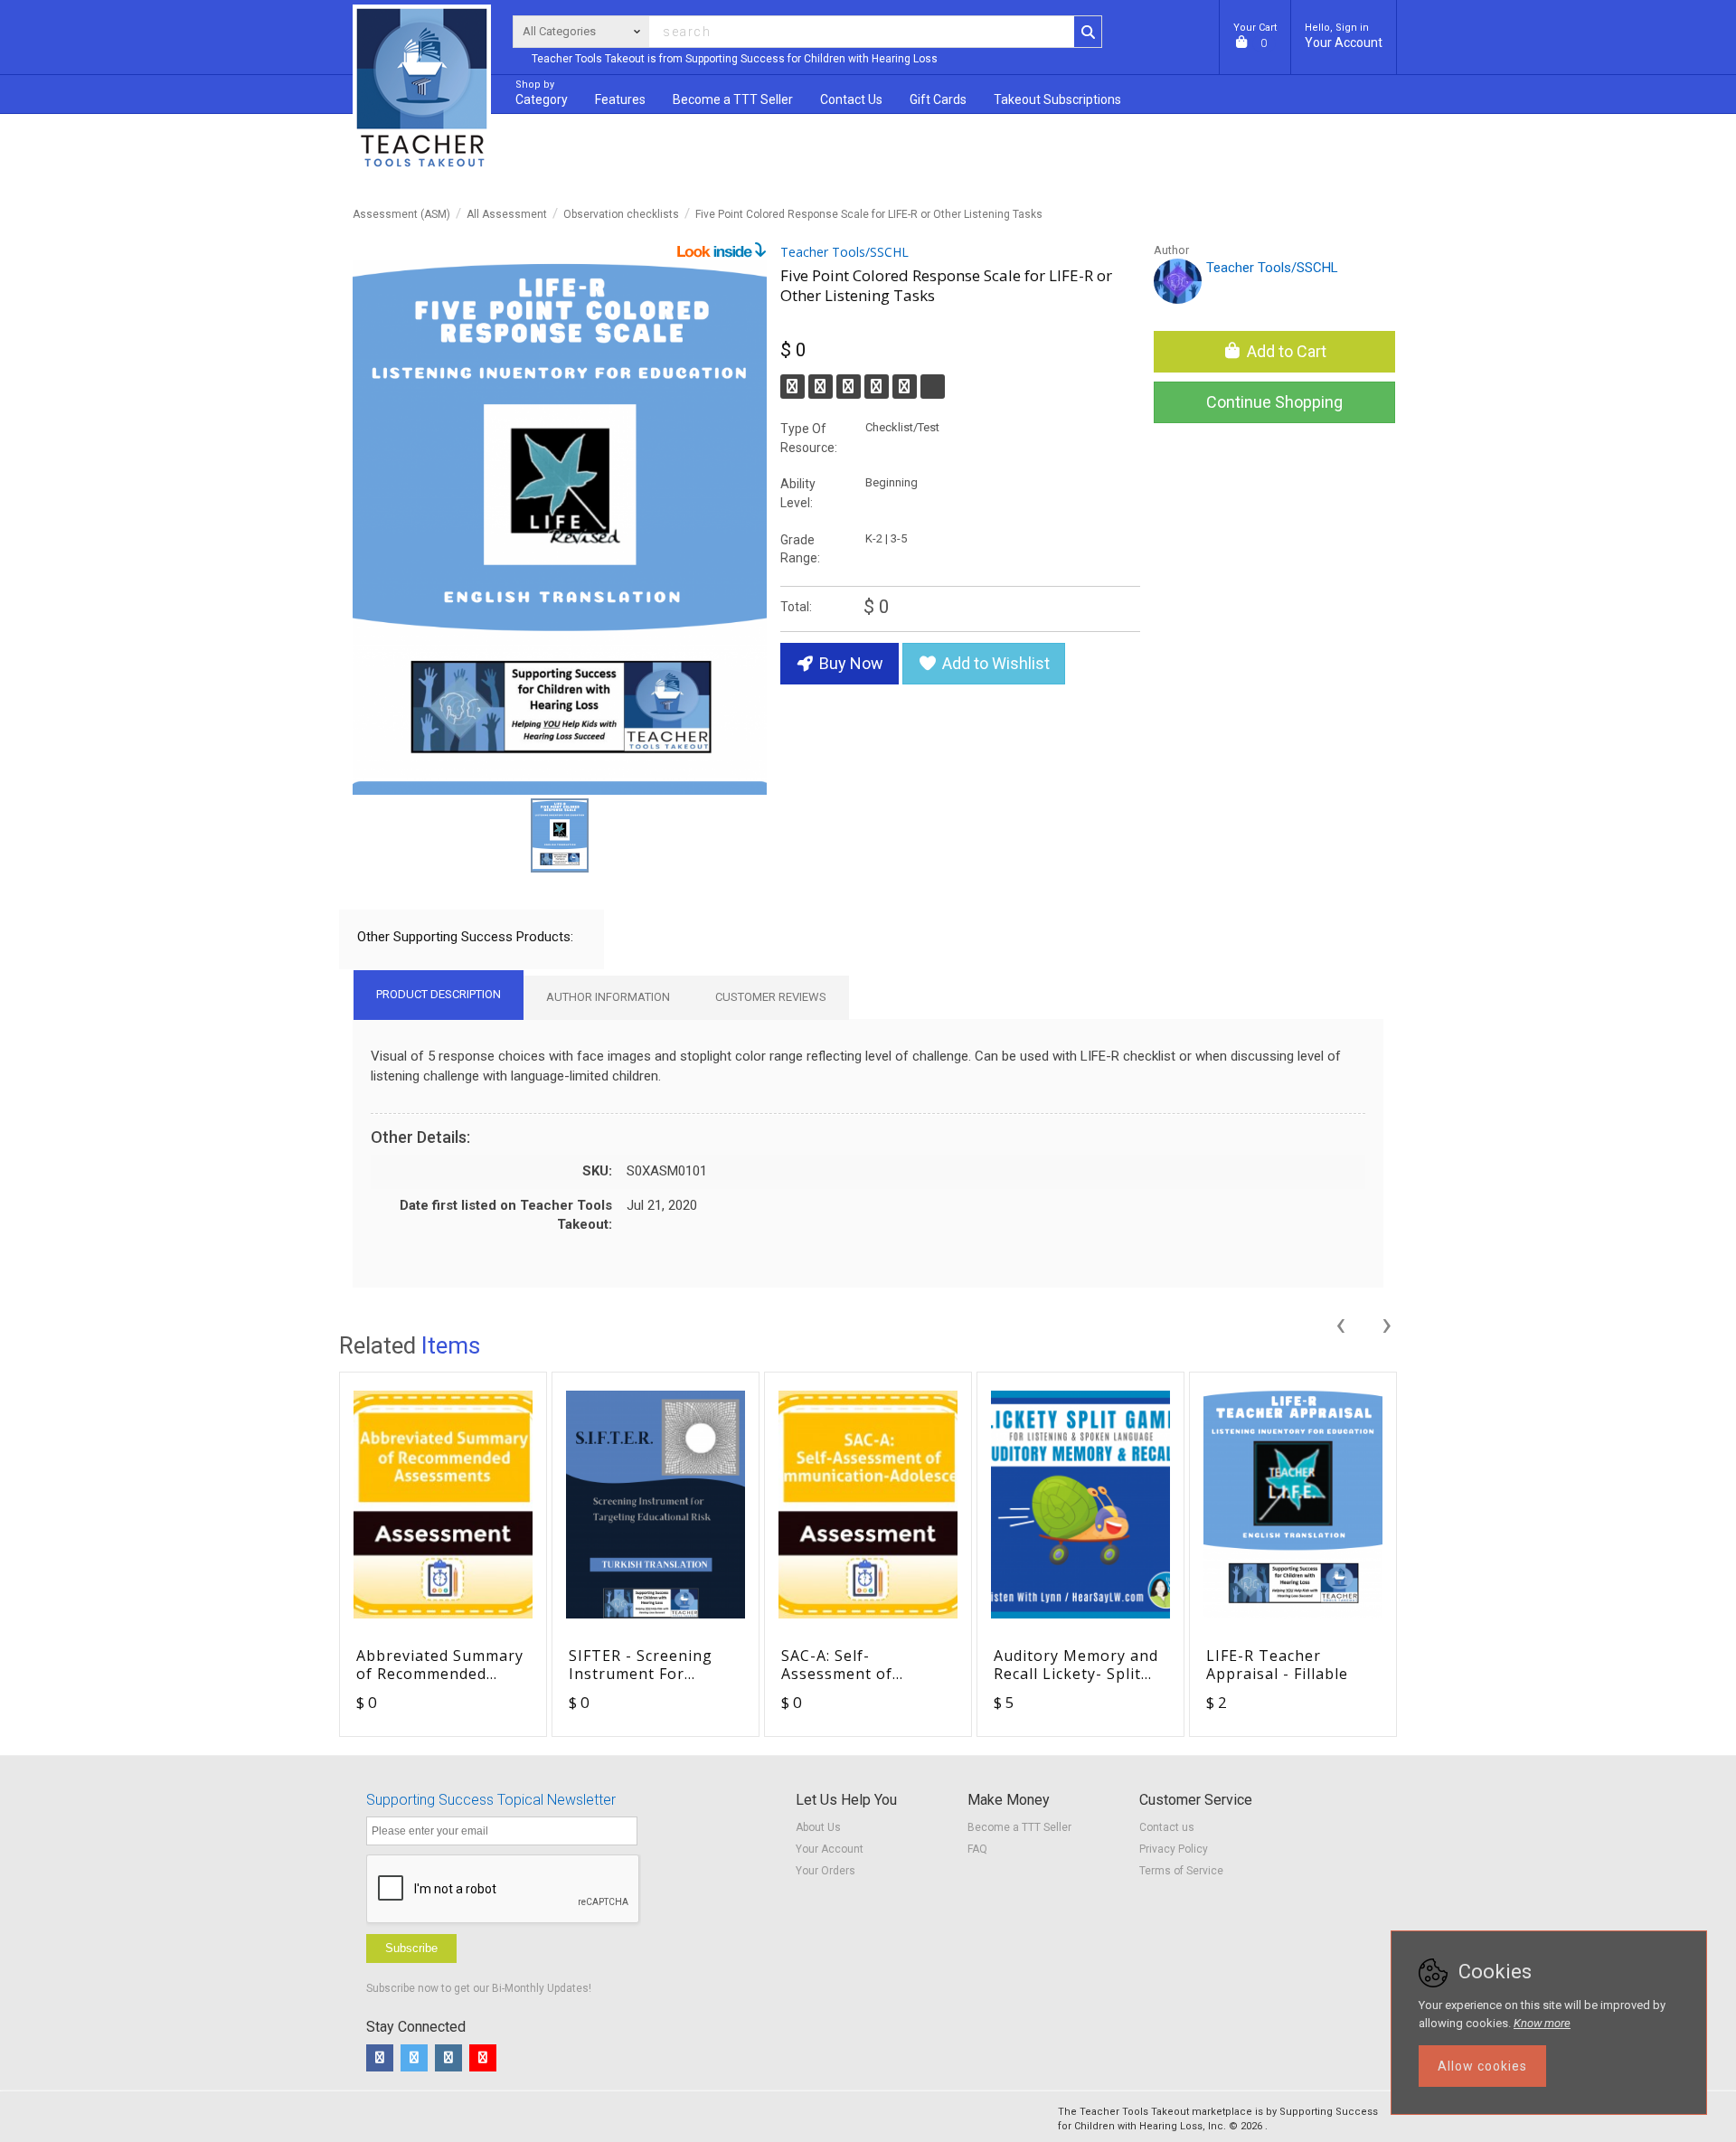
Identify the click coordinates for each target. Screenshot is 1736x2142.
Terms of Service (1181, 1871)
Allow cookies (1482, 2066)
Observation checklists (621, 214)
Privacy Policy (1174, 1849)
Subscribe (411, 1948)
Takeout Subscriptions (1057, 99)
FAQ (977, 1849)
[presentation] (1340, 1322)
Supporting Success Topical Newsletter (491, 1800)
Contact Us (851, 99)
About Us (818, 1827)
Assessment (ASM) (401, 214)
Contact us (1167, 1827)
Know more (1542, 2023)
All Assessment (507, 214)
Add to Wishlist (994, 663)
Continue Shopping (1274, 402)
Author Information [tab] (608, 997)
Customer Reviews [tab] (771, 997)
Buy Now (849, 663)
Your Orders (826, 1871)
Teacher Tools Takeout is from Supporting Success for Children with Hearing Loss (735, 59)
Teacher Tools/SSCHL (844, 252)
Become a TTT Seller (1019, 1827)
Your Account (1344, 36)
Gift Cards (938, 99)
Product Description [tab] (439, 994)
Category (542, 93)
